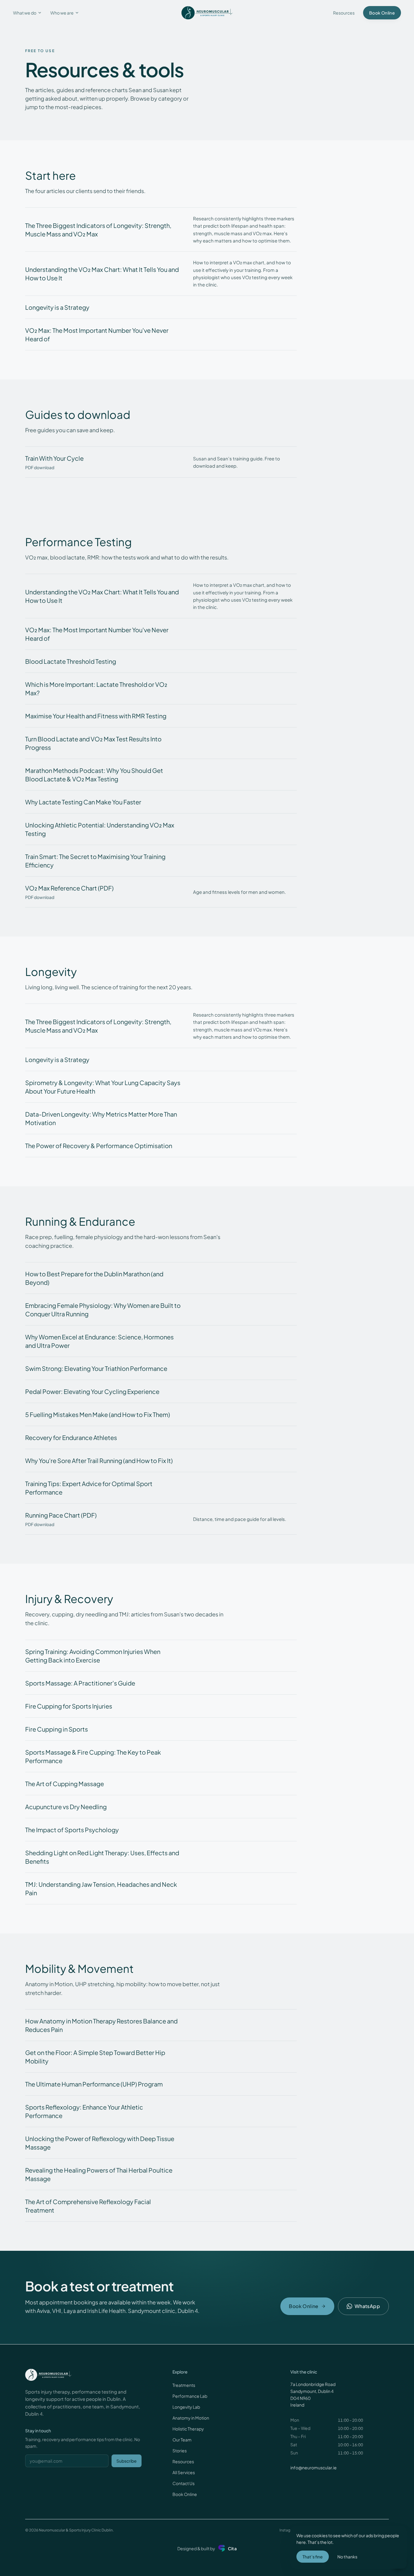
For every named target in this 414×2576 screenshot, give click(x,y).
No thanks (347, 2557)
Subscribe (127, 2461)
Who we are (62, 13)
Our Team (182, 2440)
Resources (344, 13)
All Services (184, 2472)
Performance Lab (190, 2396)
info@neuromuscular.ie (314, 2467)
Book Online (185, 2494)
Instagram (288, 2530)
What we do (25, 13)
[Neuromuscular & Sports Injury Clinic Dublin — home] (207, 13)
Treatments (184, 2385)
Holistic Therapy (188, 2429)
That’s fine (313, 2557)
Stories (180, 2451)
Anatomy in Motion (191, 2418)
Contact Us (184, 2483)
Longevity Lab (186, 2407)
